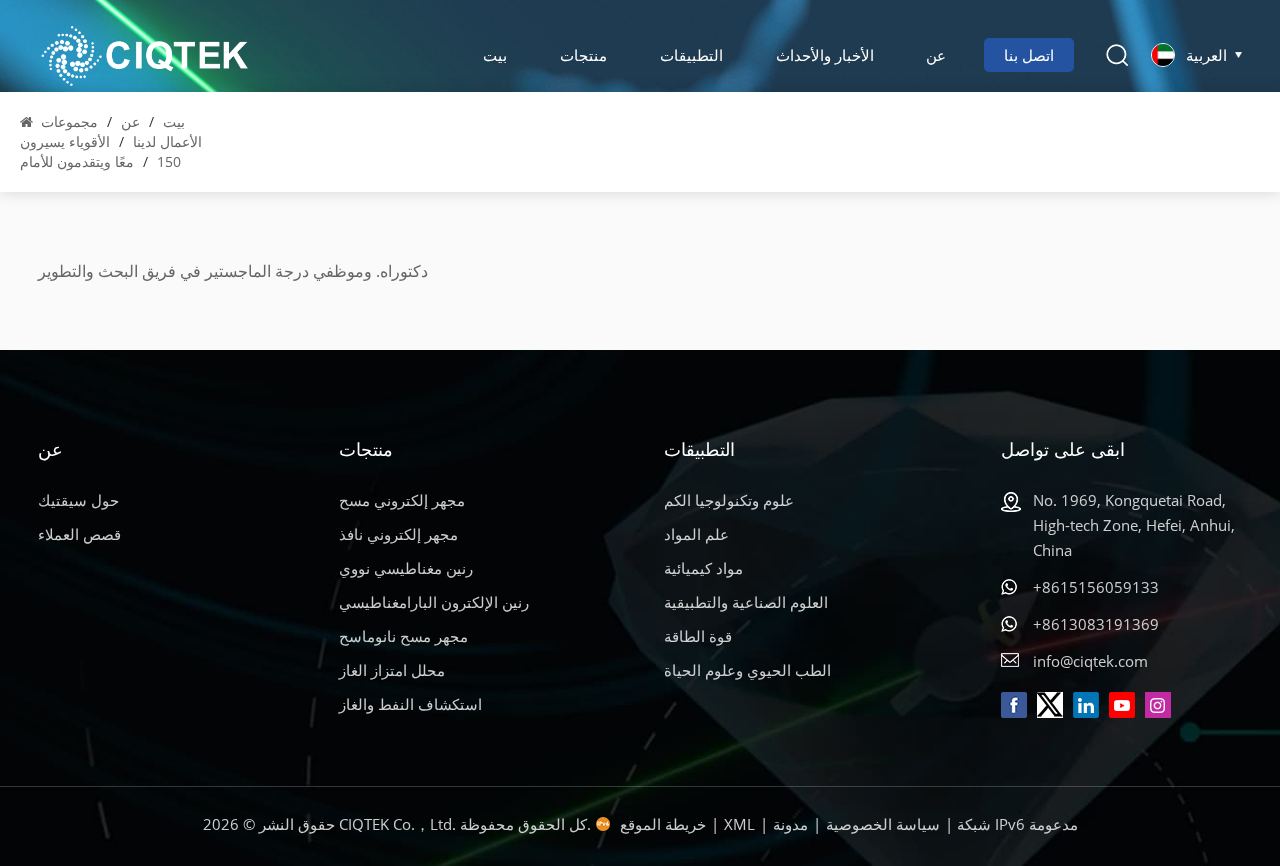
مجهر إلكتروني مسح (402, 500)
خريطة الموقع (663, 824)
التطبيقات (691, 55)
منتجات (583, 55)
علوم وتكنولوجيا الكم (729, 500)
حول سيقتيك (78, 500)
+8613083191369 (1096, 624)
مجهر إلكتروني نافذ (398, 534)
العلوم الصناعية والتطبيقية (746, 602)
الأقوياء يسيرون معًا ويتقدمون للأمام (77, 151)
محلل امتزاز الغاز (392, 670)
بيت (495, 55)
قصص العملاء (79, 534)
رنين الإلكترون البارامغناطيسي (434, 602)
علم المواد (696, 534)
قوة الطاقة (698, 636)
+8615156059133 (1096, 587)
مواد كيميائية (703, 568)
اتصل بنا (1029, 55)
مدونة (790, 824)
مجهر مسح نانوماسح (403, 636)
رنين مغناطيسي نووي (406, 568)
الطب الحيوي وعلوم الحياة (747, 670)
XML (739, 824)
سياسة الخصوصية (883, 824)
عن (936, 55)
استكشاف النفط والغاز (410, 704)
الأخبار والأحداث (825, 55)
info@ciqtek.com (1090, 661)
